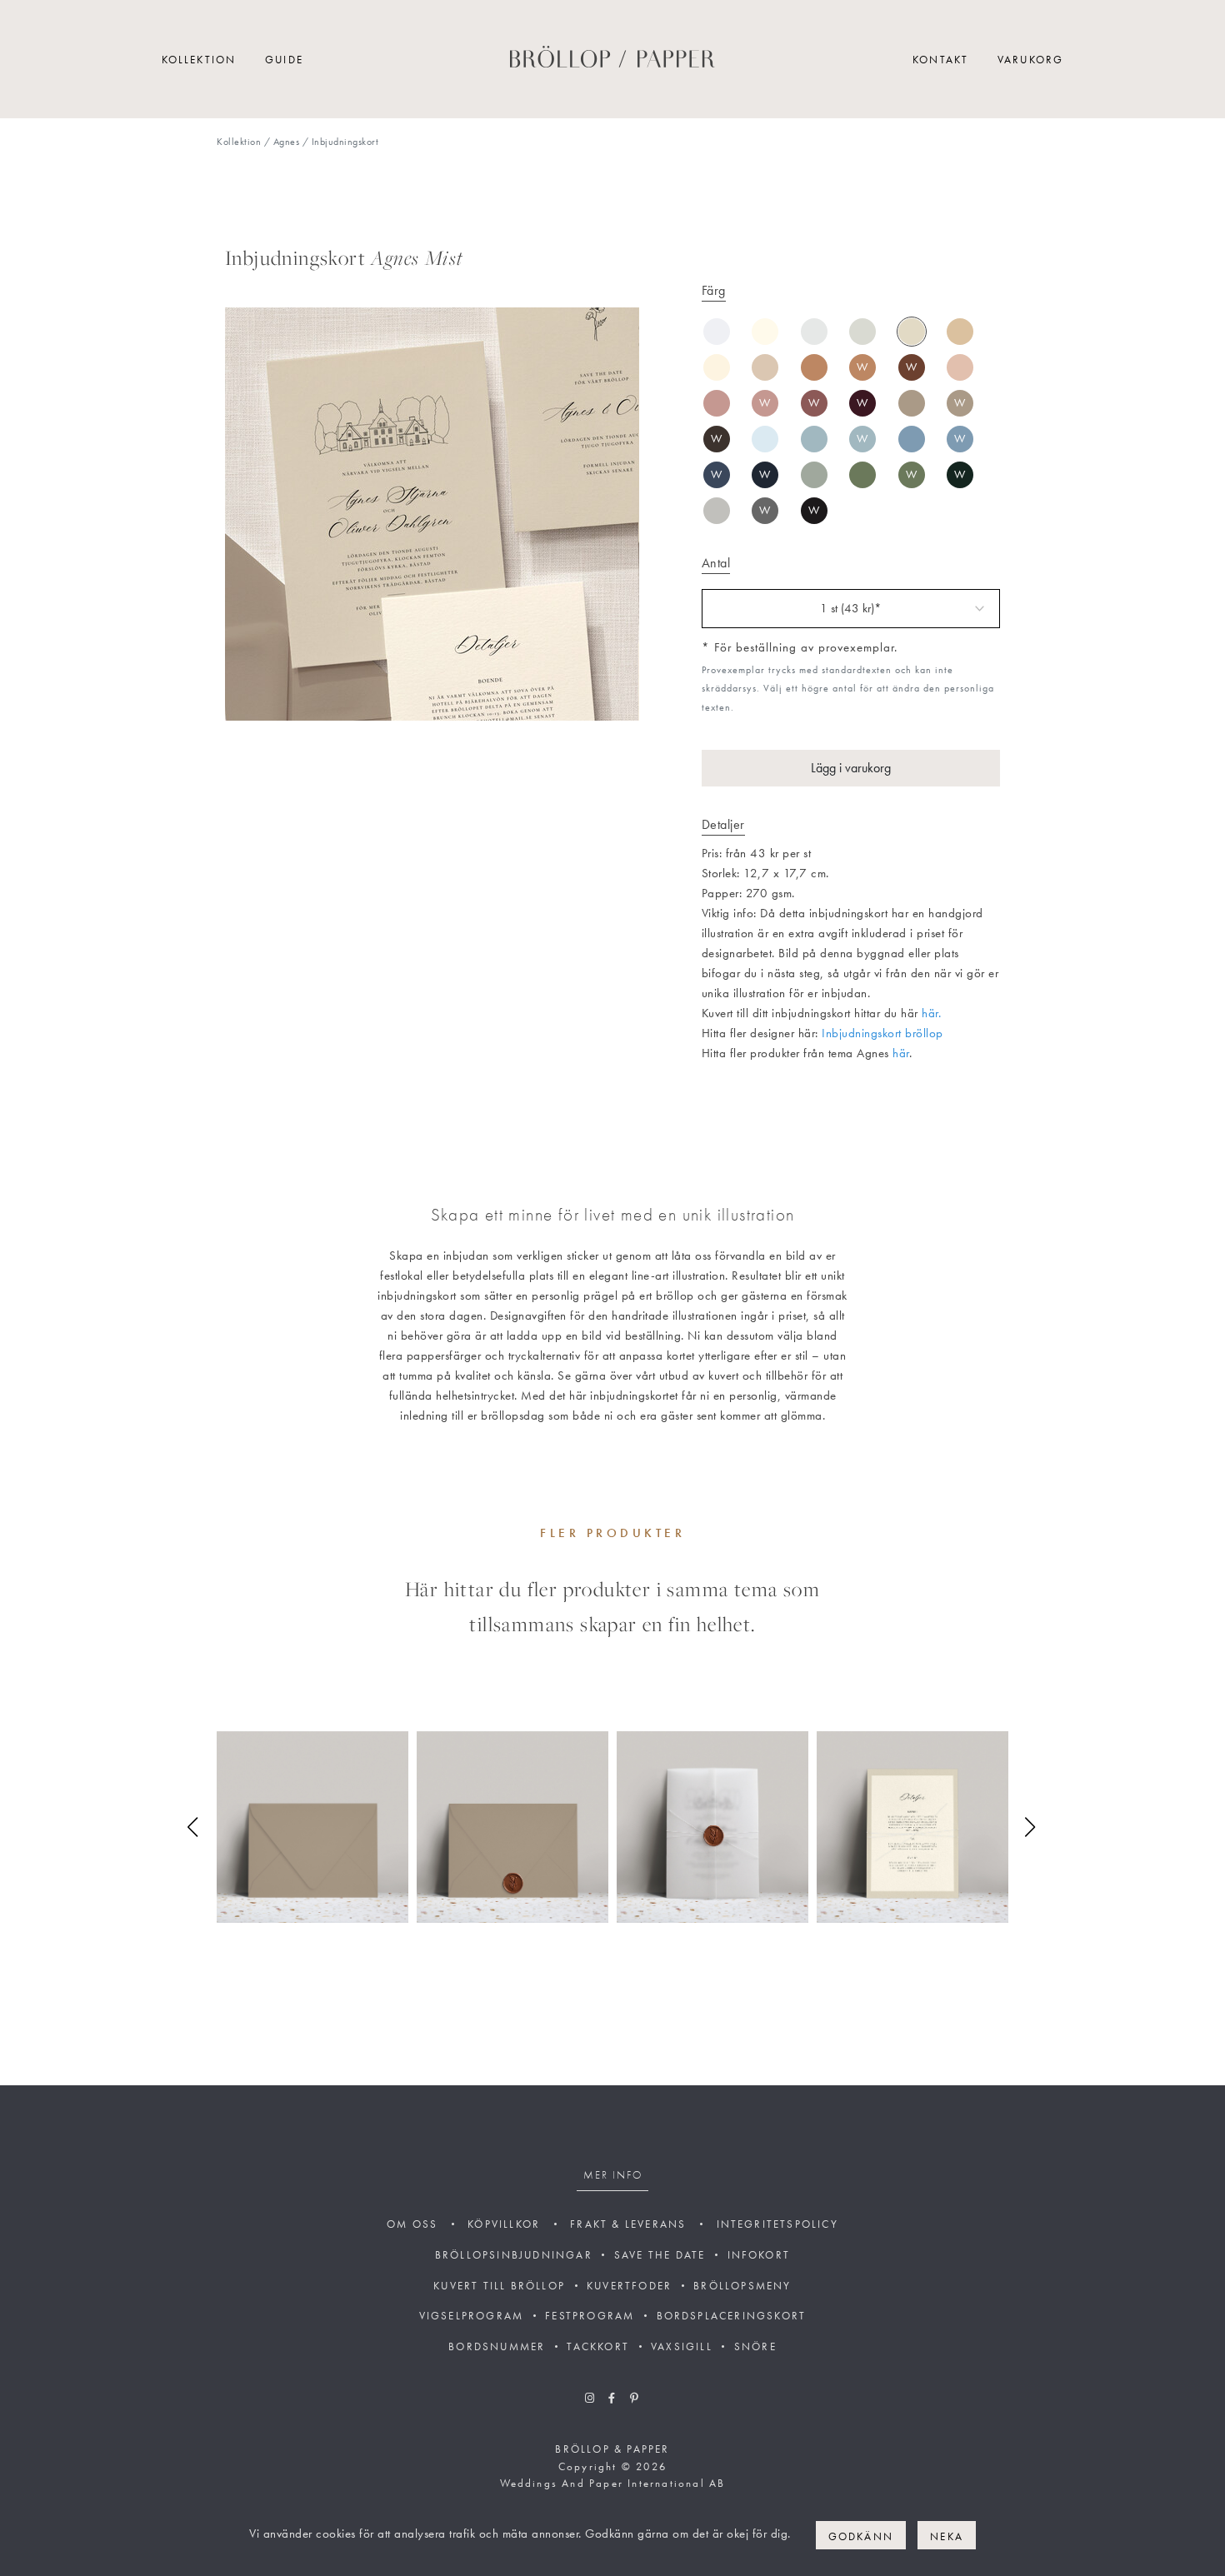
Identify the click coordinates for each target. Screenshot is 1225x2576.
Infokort (759, 2255)
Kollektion (199, 60)
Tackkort (598, 2346)
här (901, 1053)
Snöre (755, 2346)
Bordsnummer (497, 2346)
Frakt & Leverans (628, 2224)
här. (931, 1013)
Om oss (412, 2224)
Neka (947, 2536)
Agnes (287, 142)
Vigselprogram (472, 2316)
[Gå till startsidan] (612, 60)
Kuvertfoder (629, 2286)
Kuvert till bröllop (499, 2286)
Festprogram (590, 2316)
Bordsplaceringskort (732, 2316)
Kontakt (940, 60)
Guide (284, 60)
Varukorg (1031, 60)
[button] (194, 1827)
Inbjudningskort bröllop (882, 1033)
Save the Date (660, 2255)
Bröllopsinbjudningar (514, 2255)
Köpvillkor (504, 2224)
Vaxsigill (682, 2346)
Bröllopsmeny (742, 2286)
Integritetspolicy (777, 2224)
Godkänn (861, 2536)
